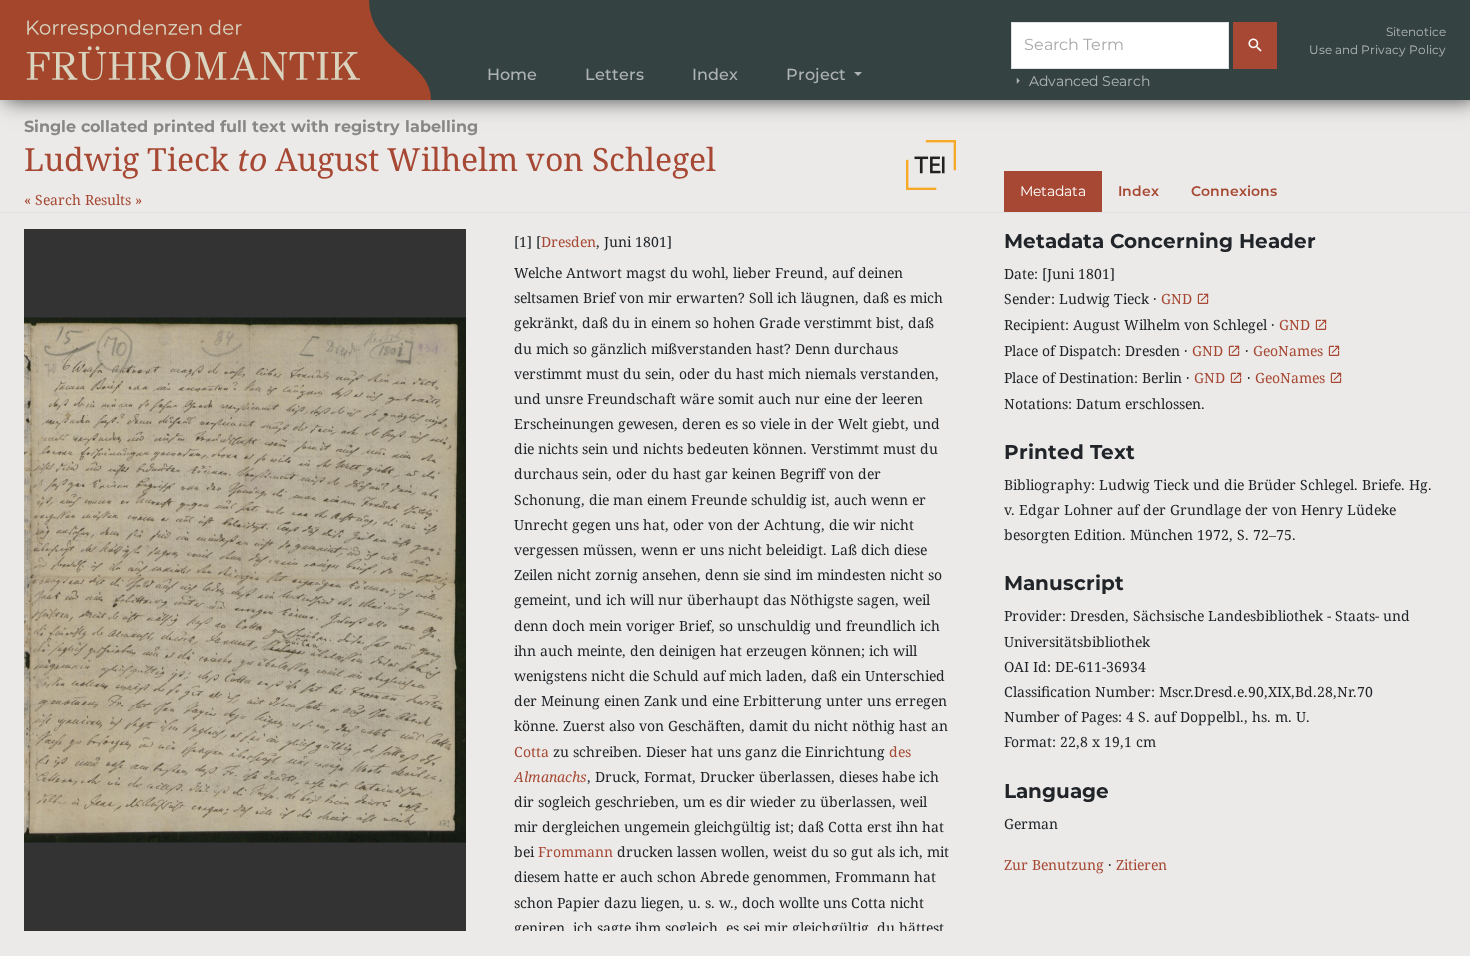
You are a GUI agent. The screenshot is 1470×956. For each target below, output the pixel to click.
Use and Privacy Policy (1377, 49)
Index (715, 74)
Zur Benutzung (1054, 864)
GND (1178, 298)
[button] (931, 165)
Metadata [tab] (1053, 191)
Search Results (85, 199)
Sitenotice (1416, 31)
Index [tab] (1138, 191)
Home (512, 74)
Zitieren (1141, 864)
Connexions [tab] (1234, 191)
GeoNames (1290, 350)
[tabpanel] (1225, 553)
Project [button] (818, 74)
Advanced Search (1087, 81)
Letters (614, 74)
